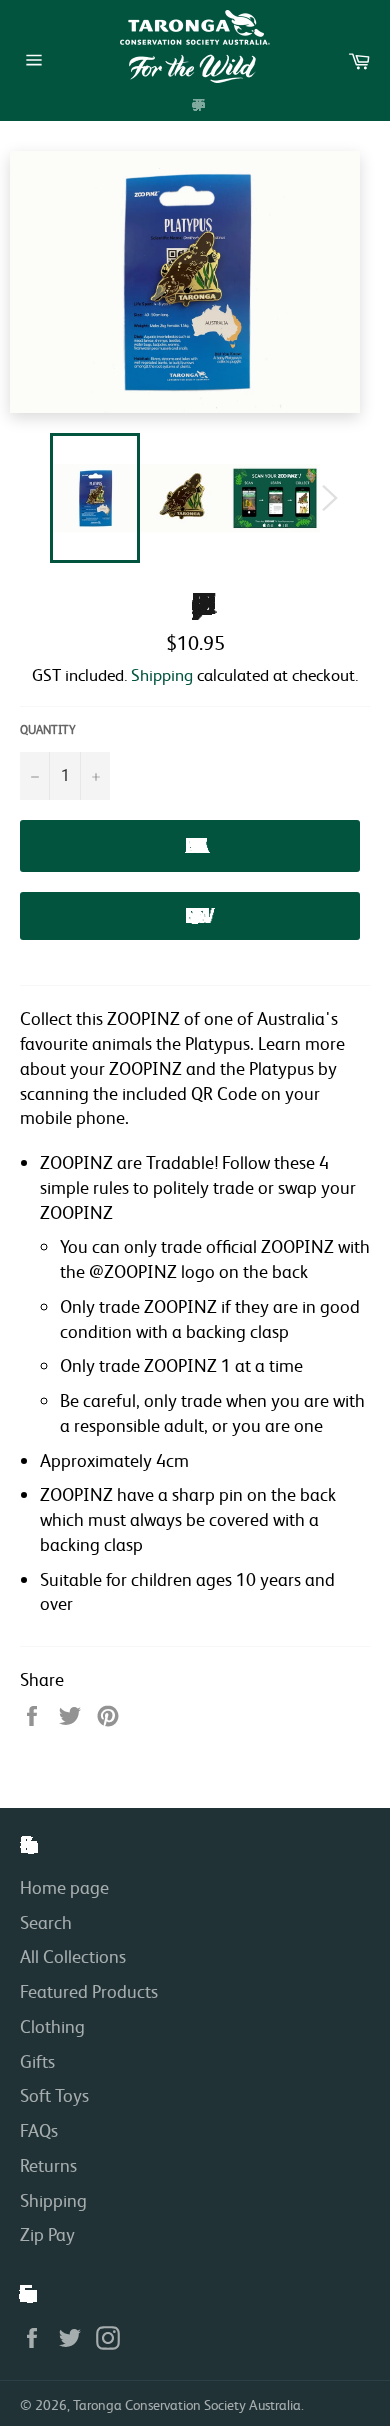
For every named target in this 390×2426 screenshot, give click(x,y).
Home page (64, 1887)
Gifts (37, 2061)
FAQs (39, 2130)
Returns (48, 2165)
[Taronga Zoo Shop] (195, 46)
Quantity (48, 729)
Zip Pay (47, 2234)
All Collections (73, 1956)
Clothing (52, 2026)
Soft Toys (54, 2095)
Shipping (162, 674)
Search (46, 1922)
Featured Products (89, 1991)
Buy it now (190, 916)
